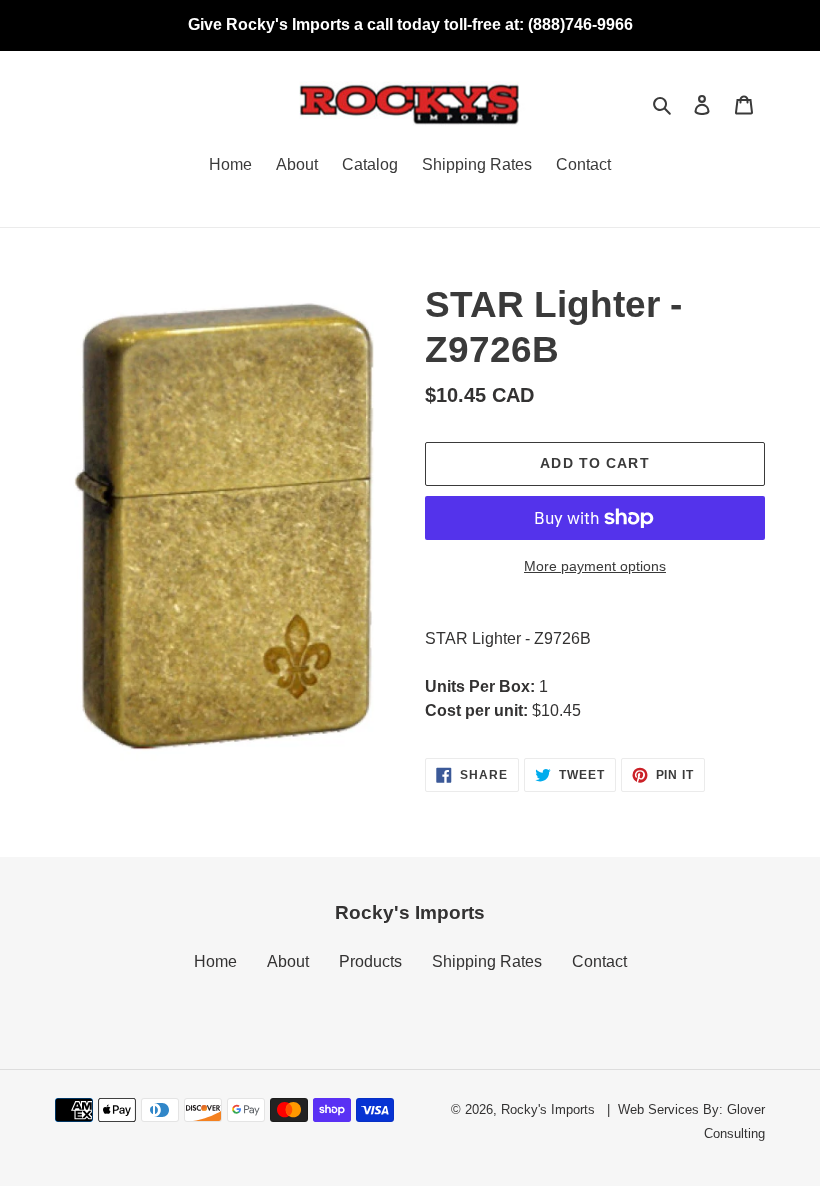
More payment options (595, 566)
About (288, 961)
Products (370, 961)
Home (215, 961)
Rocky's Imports (548, 1109)
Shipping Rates (487, 961)
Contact (599, 961)
